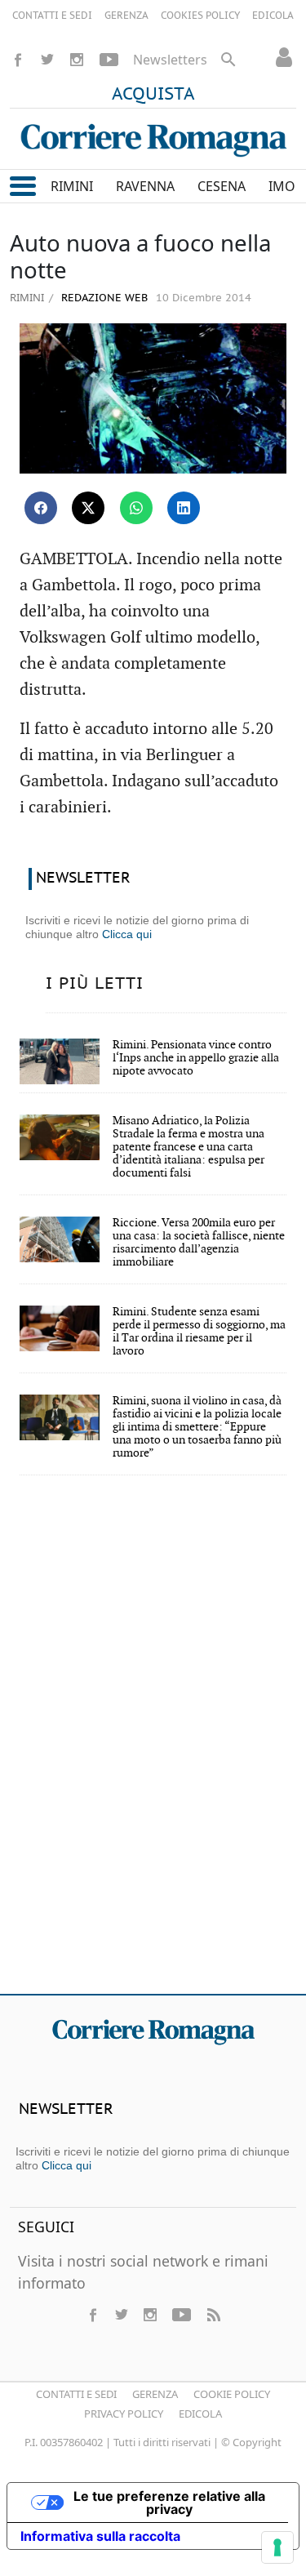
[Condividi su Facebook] (41, 508)
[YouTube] (109, 60)
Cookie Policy (232, 2394)
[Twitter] (47, 60)
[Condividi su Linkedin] (184, 508)
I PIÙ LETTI (95, 984)
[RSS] (213, 2315)
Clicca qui (127, 934)
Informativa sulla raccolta (100, 2536)
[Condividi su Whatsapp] (136, 508)
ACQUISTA (153, 95)
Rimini (27, 297)
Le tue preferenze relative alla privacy (169, 2503)
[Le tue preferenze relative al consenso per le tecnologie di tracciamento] (277, 2547)
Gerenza (155, 2394)
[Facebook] (18, 60)
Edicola (200, 2414)
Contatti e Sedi (76, 2394)
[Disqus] (153, 1746)
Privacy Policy (124, 2414)
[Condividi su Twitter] (88, 508)
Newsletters (170, 60)
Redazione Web (103, 298)
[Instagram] (77, 60)
